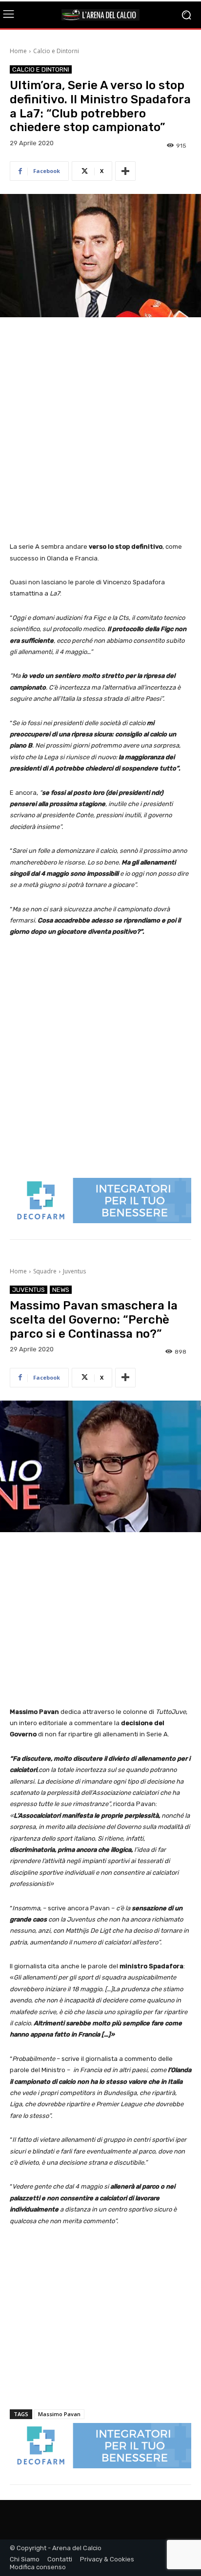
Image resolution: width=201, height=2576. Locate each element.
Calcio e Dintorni (56, 51)
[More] (125, 171)
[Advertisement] (100, 430)
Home (18, 51)
